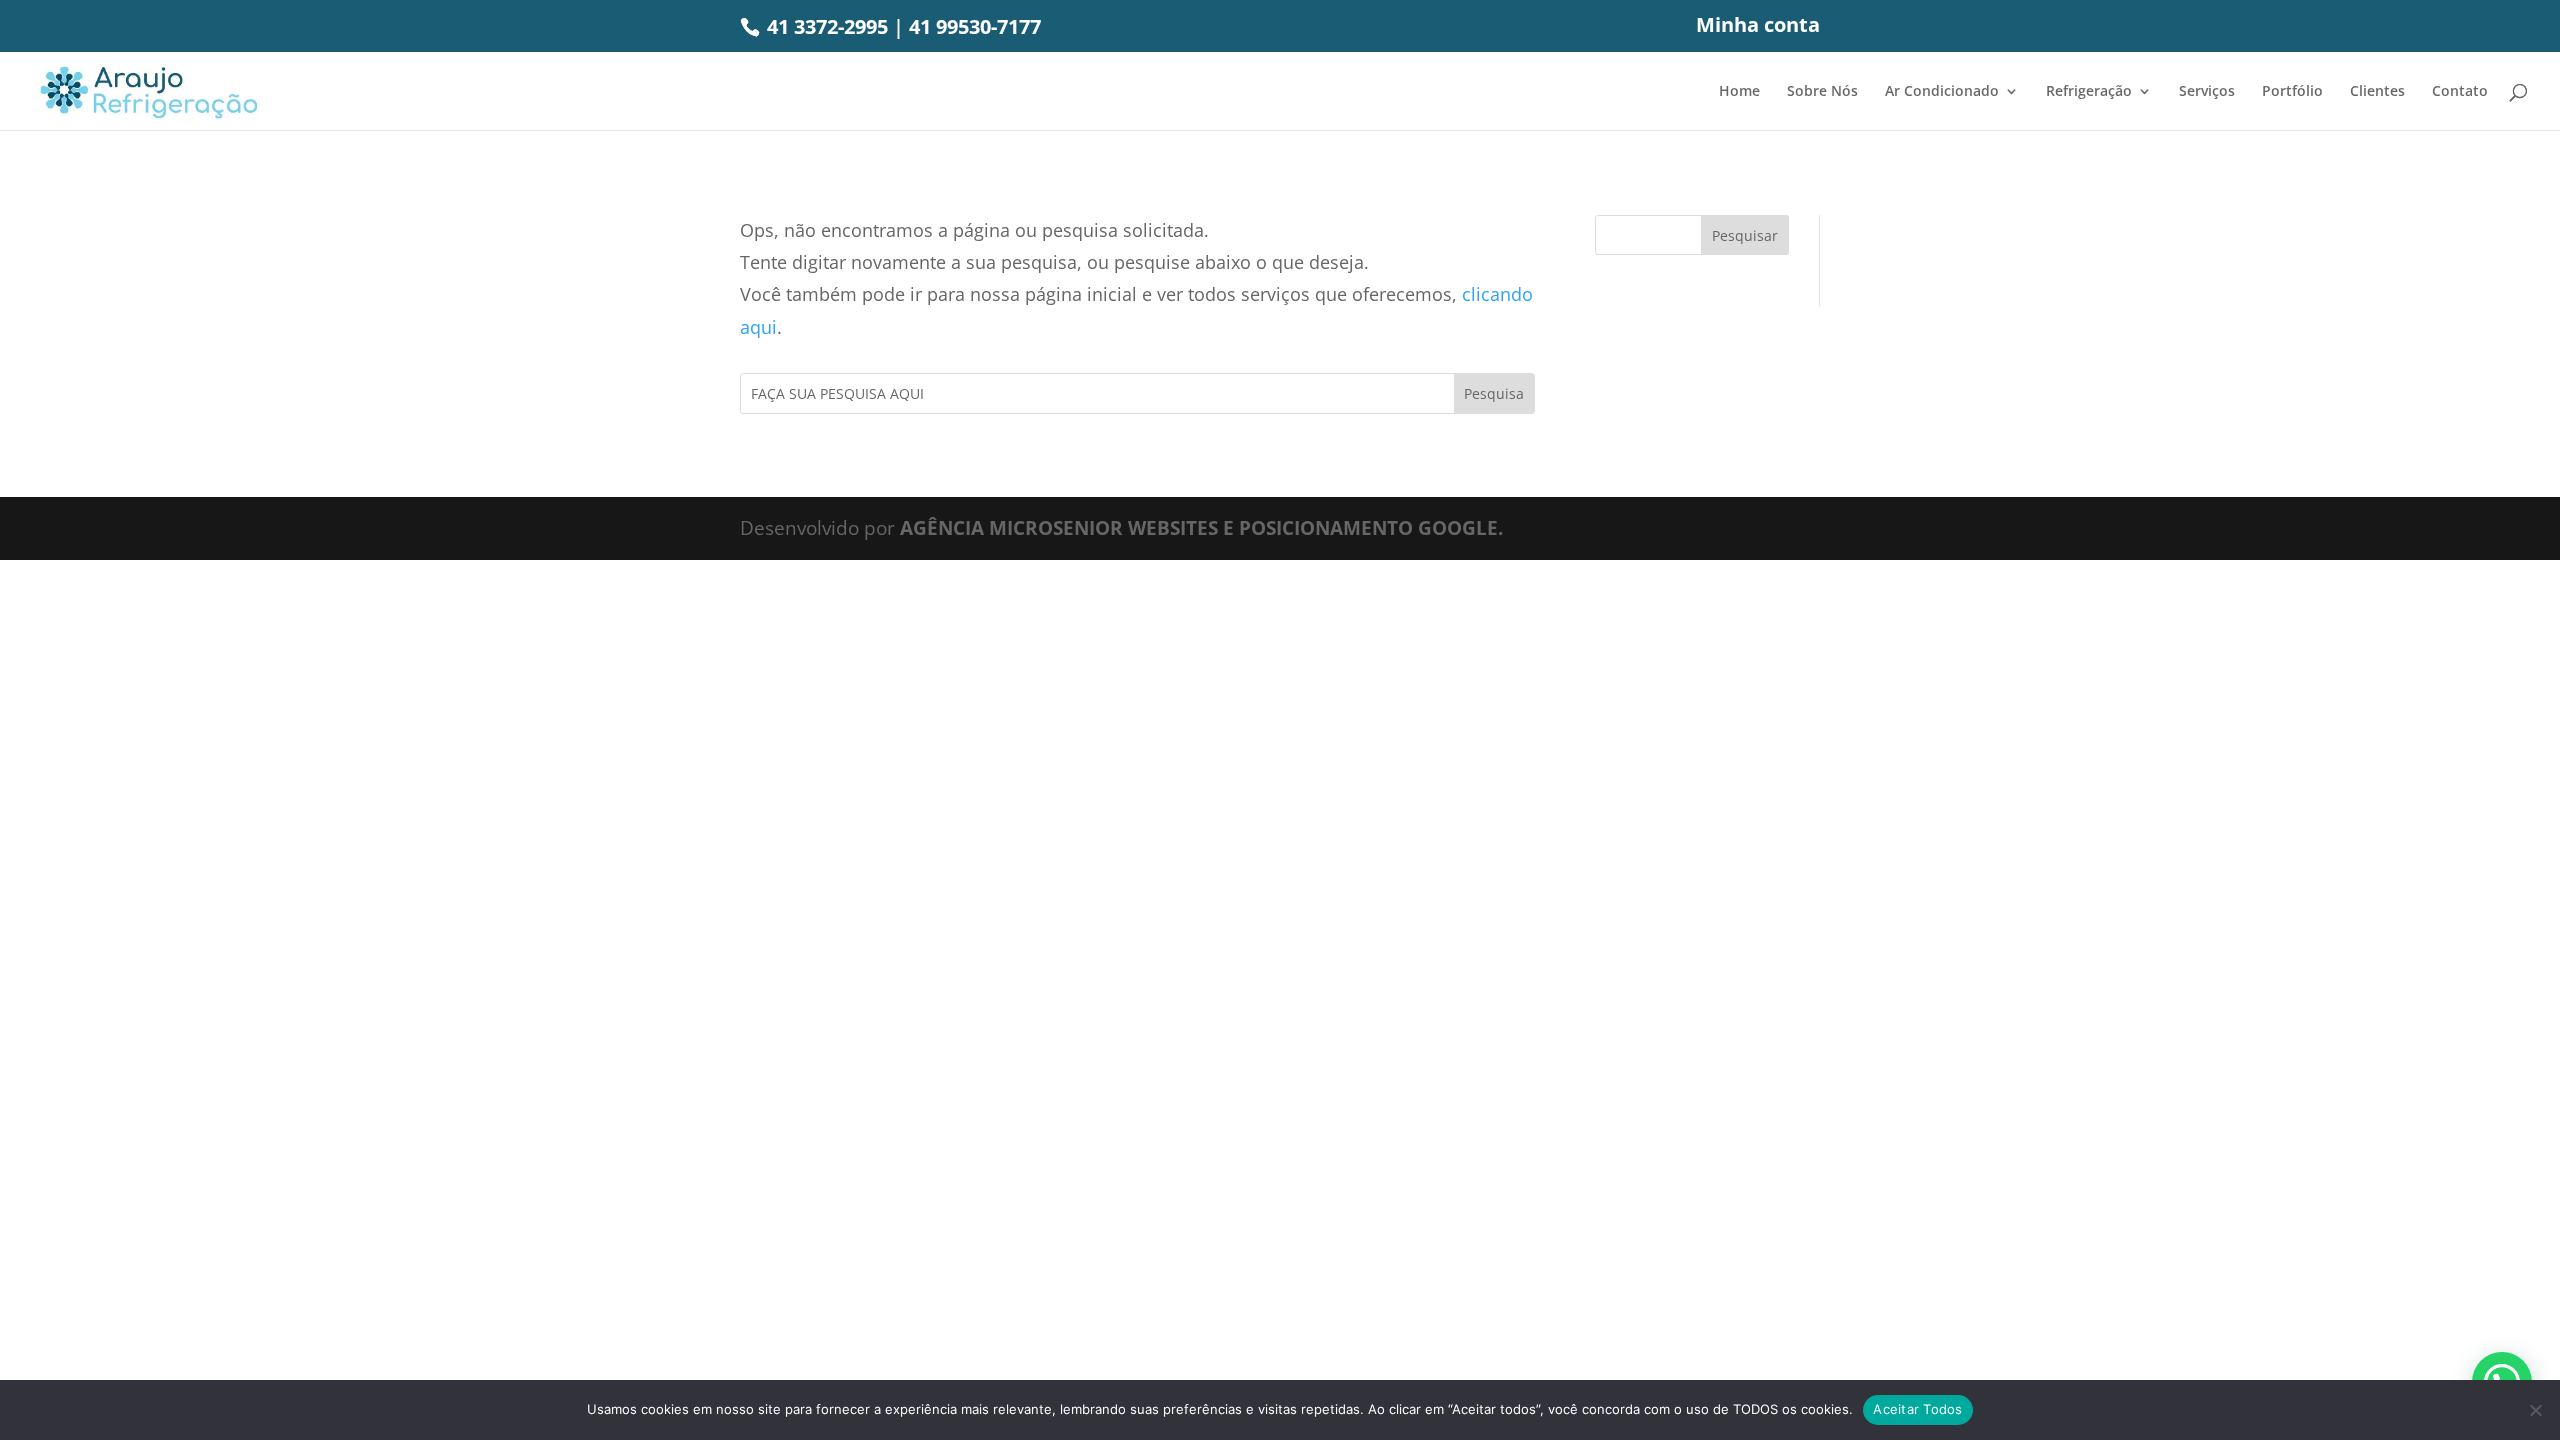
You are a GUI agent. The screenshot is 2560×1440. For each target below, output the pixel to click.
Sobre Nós (1822, 92)
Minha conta (1758, 26)
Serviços (2207, 92)
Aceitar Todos (1917, 1409)
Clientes (2377, 92)
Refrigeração (2089, 92)
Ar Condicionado (1942, 92)
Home (1739, 92)
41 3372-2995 (825, 26)
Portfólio (2292, 92)
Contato (2460, 92)
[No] (2535, 1410)
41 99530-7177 (975, 26)
